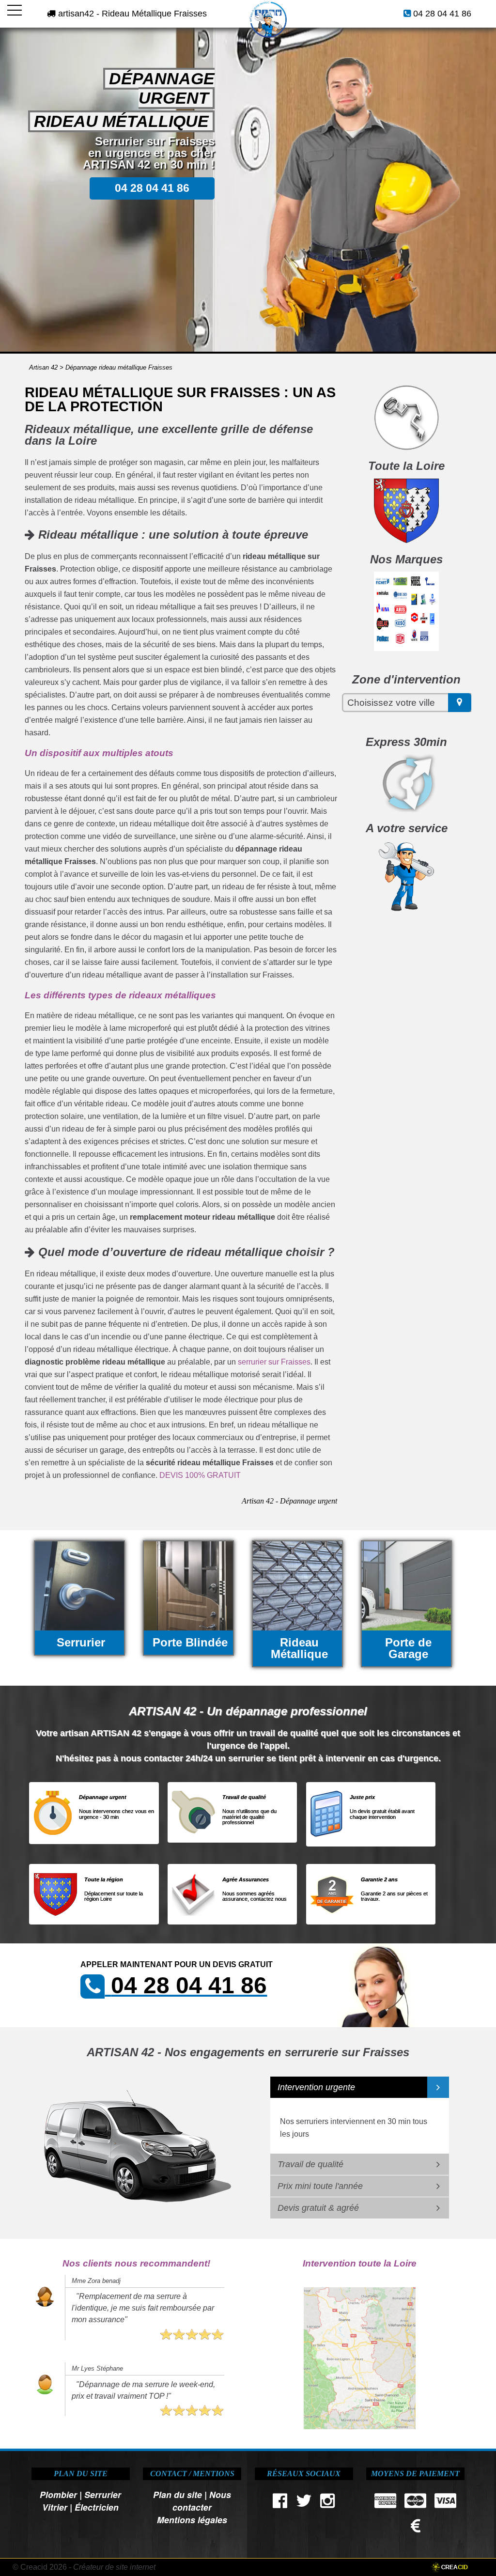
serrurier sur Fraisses (274, 1362)
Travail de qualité (310, 2164)
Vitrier (55, 2507)
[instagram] (327, 2503)
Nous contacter (202, 2501)
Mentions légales (192, 2520)
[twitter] (304, 2503)
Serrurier (103, 2494)
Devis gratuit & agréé (318, 2208)
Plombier (58, 2494)
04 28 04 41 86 (442, 14)
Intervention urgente (316, 2087)
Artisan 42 (43, 367)
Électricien (97, 2507)
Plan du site (178, 2494)
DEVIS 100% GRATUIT (200, 1475)
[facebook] (280, 2503)
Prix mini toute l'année (320, 2186)
